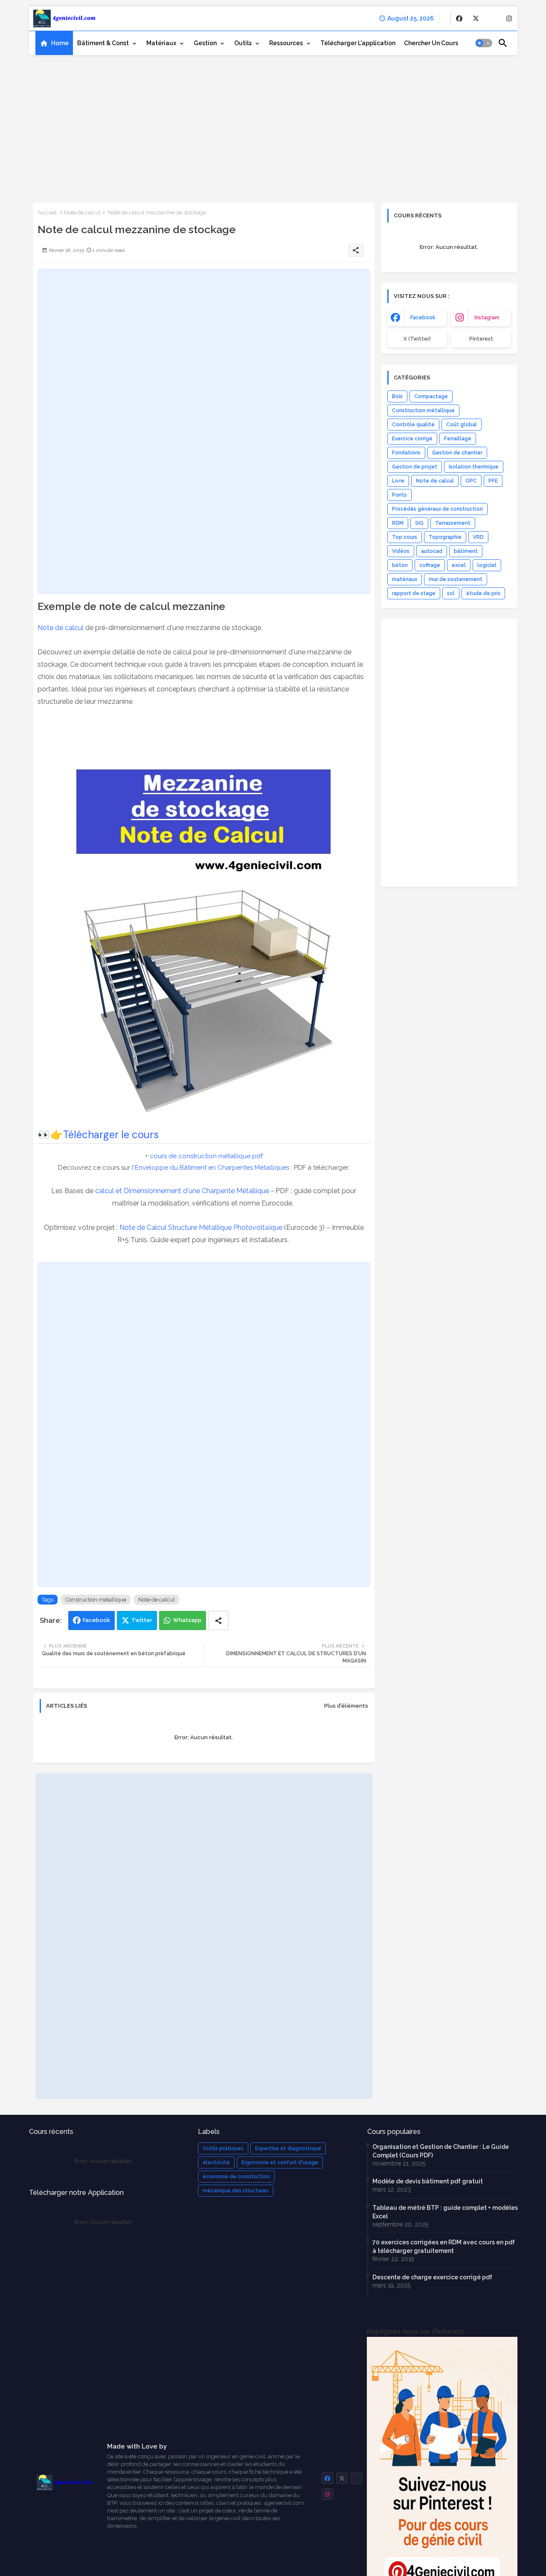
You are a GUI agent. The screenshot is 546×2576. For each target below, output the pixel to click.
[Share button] (218, 1620)
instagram (487, 318)
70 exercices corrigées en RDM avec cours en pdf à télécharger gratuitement (444, 2246)
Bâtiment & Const (103, 43)
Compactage (431, 396)
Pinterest (481, 339)
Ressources (286, 43)
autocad (432, 551)
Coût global (462, 425)
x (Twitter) (417, 339)
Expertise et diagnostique (288, 2148)
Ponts (399, 495)
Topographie (445, 537)
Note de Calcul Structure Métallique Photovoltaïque (201, 1227)
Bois (397, 396)
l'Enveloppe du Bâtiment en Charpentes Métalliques (211, 1168)
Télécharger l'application (358, 43)
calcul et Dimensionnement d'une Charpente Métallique (182, 1191)
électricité (216, 2163)
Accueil (47, 212)
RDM (398, 523)
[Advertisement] (273, 126)
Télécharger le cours (111, 1135)
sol (451, 593)
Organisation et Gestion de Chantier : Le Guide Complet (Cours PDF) (441, 2151)
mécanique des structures (236, 2191)
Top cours (405, 537)
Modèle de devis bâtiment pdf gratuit (428, 2181)
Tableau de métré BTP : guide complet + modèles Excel (445, 2212)
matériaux (405, 579)
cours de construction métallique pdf (206, 1156)
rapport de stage (414, 593)
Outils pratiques (223, 2148)
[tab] (54, 43)
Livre (398, 481)
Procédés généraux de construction (437, 509)
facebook (423, 318)
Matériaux (161, 43)
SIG (419, 523)
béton (400, 565)
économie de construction (236, 2177)
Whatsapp (187, 1620)
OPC (471, 481)
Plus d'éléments (346, 1706)
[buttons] (459, 19)
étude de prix (483, 593)
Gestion (205, 43)
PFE (493, 481)
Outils (243, 43)
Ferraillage (458, 439)
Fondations (406, 453)
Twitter (142, 1620)
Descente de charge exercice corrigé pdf (432, 2277)
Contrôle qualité (413, 425)
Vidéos (401, 551)
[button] (484, 43)
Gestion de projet (415, 467)
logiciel (487, 565)
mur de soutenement (456, 579)
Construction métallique (96, 1600)
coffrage (430, 565)
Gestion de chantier (457, 453)
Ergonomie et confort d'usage (280, 2163)
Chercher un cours (431, 43)
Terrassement (453, 523)
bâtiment (466, 551)
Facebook (96, 1620)
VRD (478, 537)
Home (60, 43)
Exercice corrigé (412, 439)
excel (459, 565)
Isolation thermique (474, 467)
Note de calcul (82, 212)
